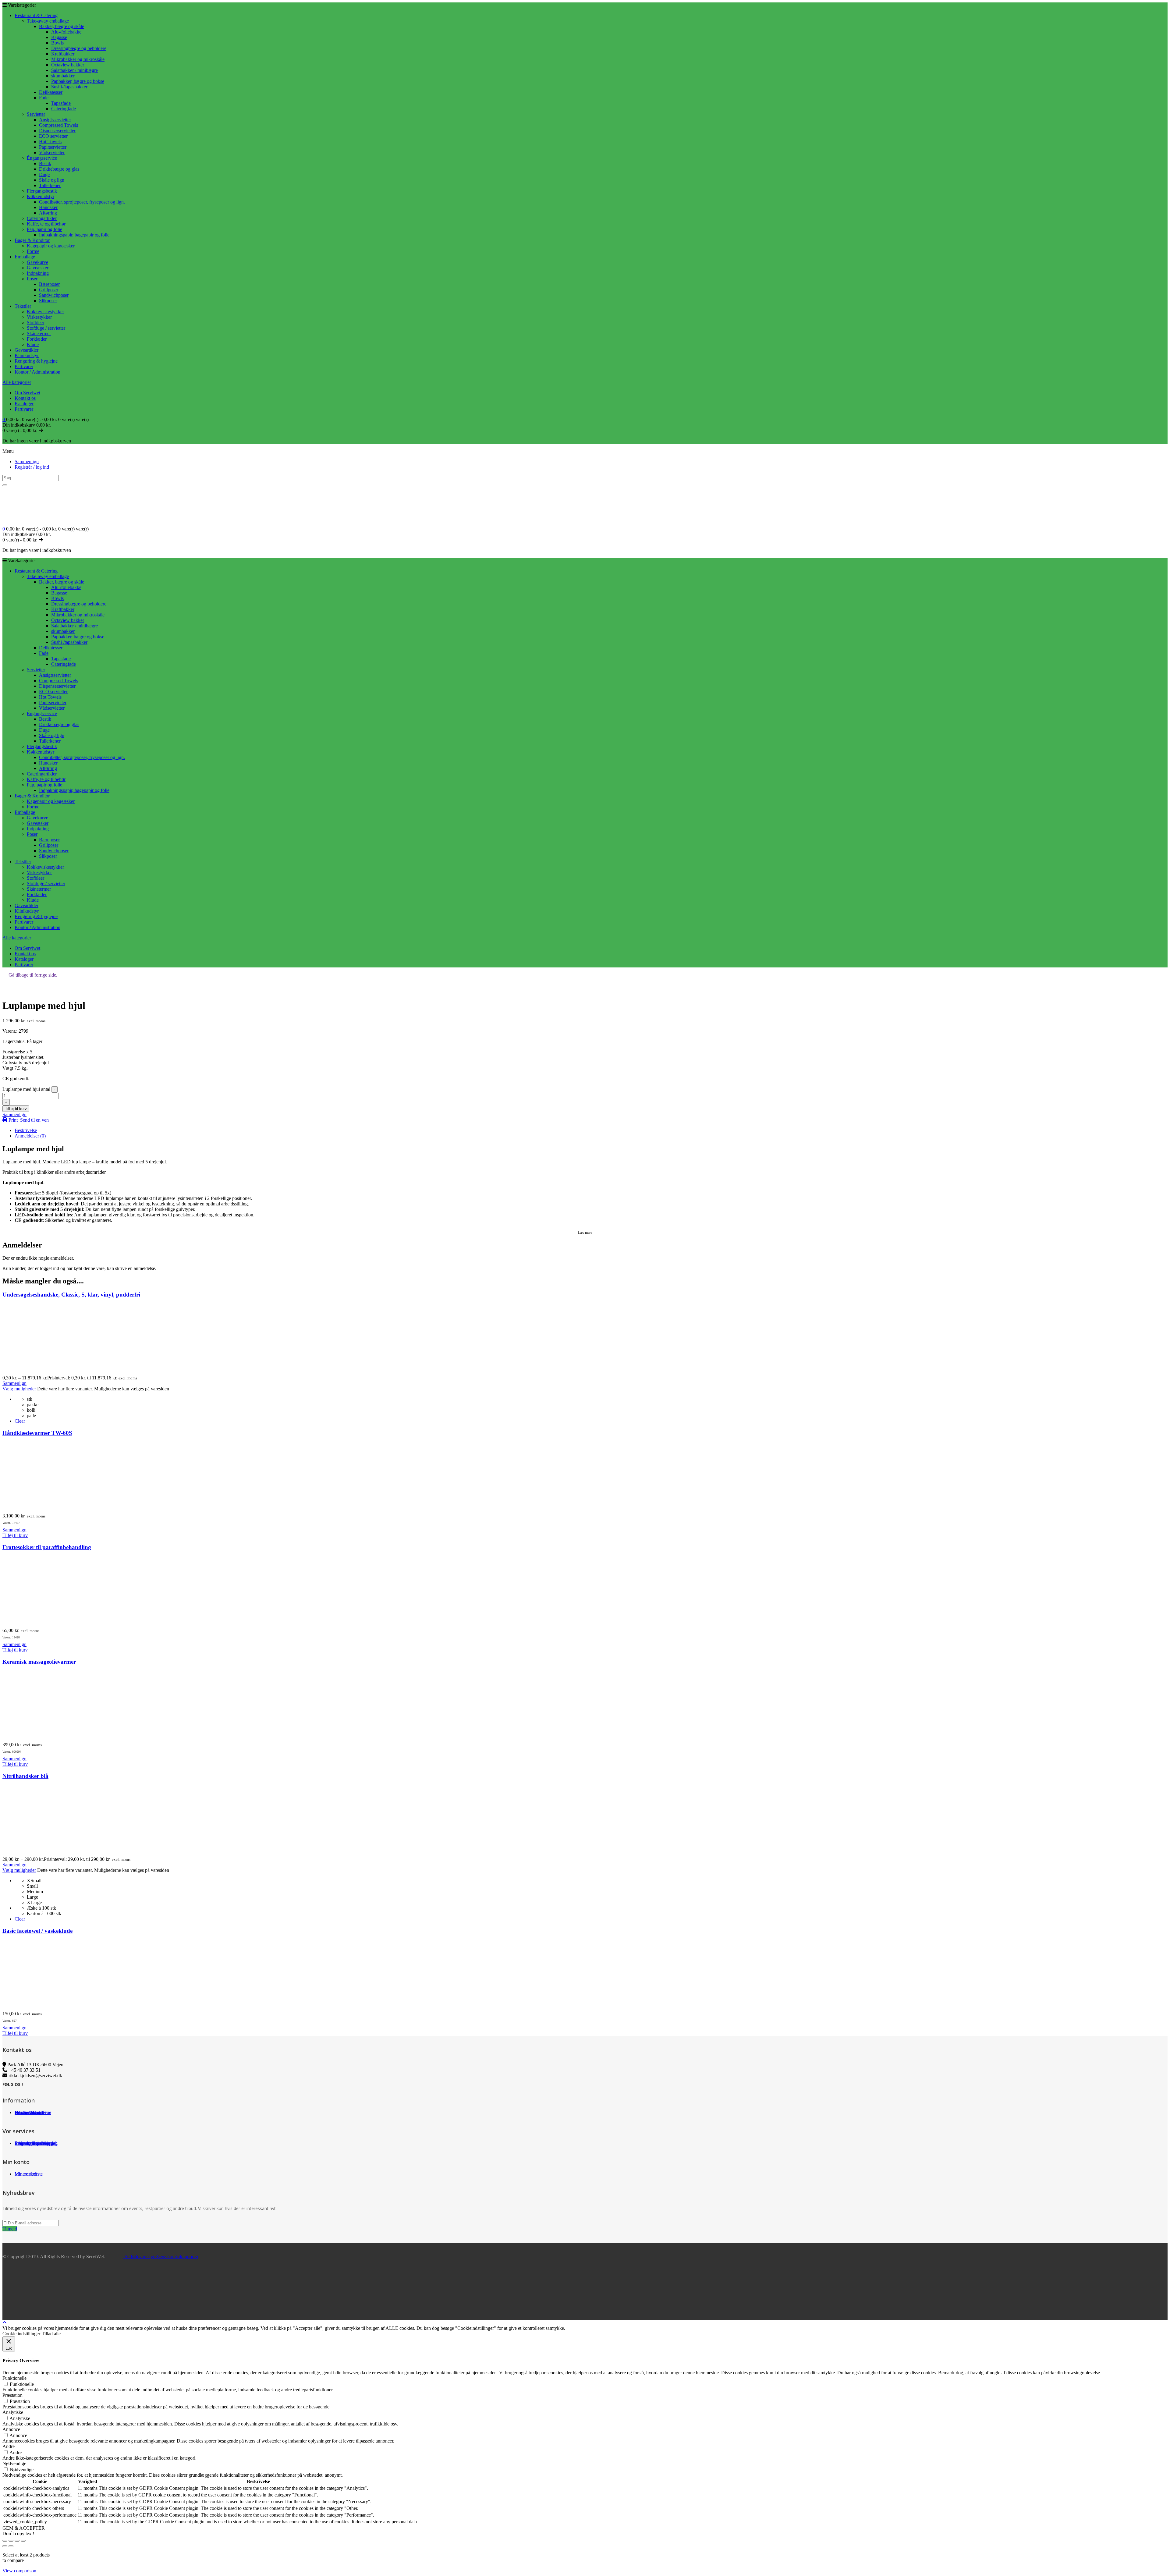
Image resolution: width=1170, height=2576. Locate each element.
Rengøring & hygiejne (36, 361)
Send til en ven (34, 1120)
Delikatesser (51, 92)
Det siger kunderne (33, 2112)
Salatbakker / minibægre (74, 70)
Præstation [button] (12, 2395)
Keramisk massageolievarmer (39, 1662)
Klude (33, 344)
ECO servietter (53, 136)
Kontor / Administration (37, 372)
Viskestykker (39, 317)
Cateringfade (64, 109)
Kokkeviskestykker (45, 312)
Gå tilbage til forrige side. (33, 975)
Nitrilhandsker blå (25, 1776)
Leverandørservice (32, 2143)
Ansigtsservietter (55, 120)
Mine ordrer (26, 2174)
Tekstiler (23, 306)
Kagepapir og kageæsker (51, 246)
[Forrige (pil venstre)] (5, 2546)
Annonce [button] (11, 2429)
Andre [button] (9, 2446)
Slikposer (48, 301)
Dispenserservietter (57, 131)
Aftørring (48, 213)
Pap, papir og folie (44, 229)
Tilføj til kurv (16, 1109)
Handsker (48, 207)
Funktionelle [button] (14, 2378)
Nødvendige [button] (14, 2463)
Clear (20, 1421)
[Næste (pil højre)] (11, 2546)
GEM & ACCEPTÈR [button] (24, 2528)
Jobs (19, 2112)
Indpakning (38, 273)
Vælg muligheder (19, 1389)
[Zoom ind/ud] (5, 2541)
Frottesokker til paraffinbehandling (47, 1547)
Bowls (57, 43)
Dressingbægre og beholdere (79, 48)
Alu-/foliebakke (66, 32)
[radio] (597, 1399)
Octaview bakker (68, 65)
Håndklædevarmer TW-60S (37, 1433)
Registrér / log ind (32, 467)
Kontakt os (25, 398)
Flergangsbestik (42, 191)
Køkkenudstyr (41, 196)
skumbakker (63, 76)
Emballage (25, 257)
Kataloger (24, 404)
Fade (44, 98)
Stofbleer (35, 323)
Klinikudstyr (27, 355)
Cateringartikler (42, 218)
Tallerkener (50, 185)
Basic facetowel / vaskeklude (37, 1931)
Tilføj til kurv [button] (15, 1535)
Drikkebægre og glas (59, 169)
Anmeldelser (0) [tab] (30, 1136)
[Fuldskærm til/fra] (11, 2541)
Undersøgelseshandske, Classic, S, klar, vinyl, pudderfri (71, 1295)
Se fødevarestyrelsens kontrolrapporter (161, 2257)
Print (13, 1120)
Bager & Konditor (32, 240)
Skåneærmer (39, 334)
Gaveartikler (27, 350)
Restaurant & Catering (36, 15)
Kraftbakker (63, 54)
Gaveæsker (38, 268)
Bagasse (59, 37)
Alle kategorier (17, 382)
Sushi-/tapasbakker (69, 87)
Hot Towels (50, 142)
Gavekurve (37, 262)
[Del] (17, 2541)
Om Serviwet (27, 393)
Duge (44, 174)
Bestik (45, 163)
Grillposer (49, 290)
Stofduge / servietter (46, 328)
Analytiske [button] (13, 2412)
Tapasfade (61, 103)
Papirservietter (53, 147)
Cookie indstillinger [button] (21, 2334)
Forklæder (37, 339)
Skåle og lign (52, 180)
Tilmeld (10, 2229)
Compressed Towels (58, 125)
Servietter (36, 114)
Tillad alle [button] (51, 2334)
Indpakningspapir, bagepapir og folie (74, 235)
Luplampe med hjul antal (26, 1089)
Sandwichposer (54, 295)
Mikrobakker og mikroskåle (78, 59)
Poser (32, 279)
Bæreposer (49, 284)
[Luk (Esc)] (23, 2541)
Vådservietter (52, 153)
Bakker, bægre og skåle (62, 26)
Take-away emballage (48, 21)
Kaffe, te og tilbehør (46, 224)
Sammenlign (27, 461)
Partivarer (24, 366)
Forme (33, 251)
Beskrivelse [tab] (26, 1130)
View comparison (19, 2571)
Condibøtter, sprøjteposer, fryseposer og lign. (82, 202)
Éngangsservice (42, 158)
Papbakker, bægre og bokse (78, 81)
